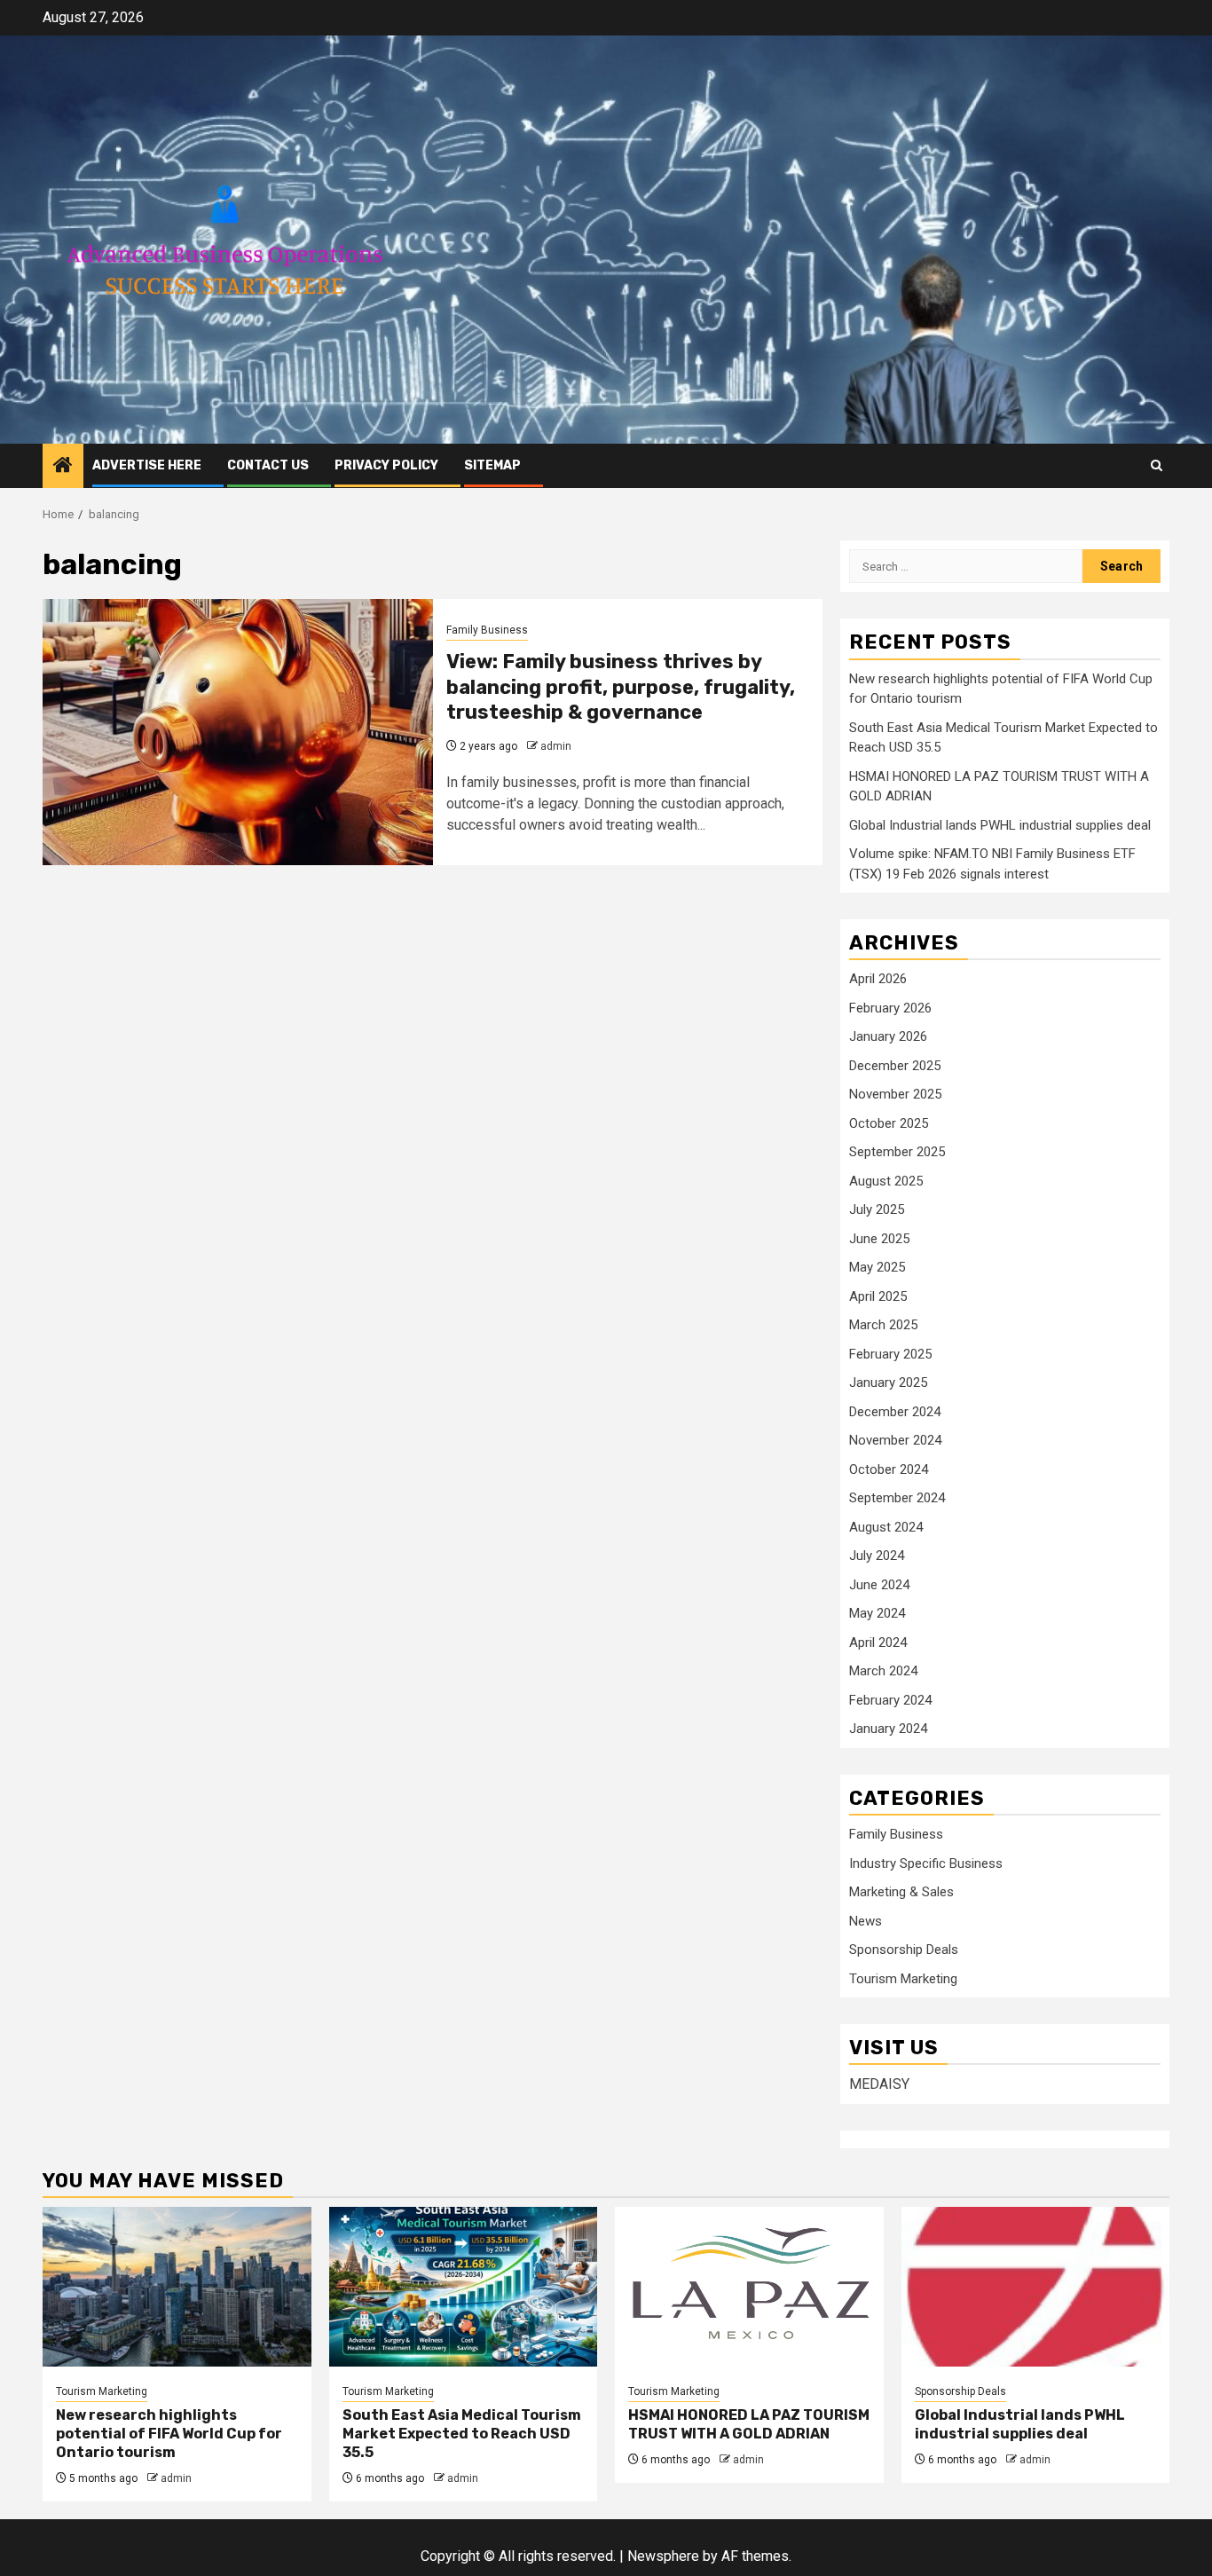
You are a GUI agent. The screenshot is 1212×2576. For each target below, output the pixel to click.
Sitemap (492, 465)
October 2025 (889, 1123)
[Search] (1157, 465)
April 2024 (878, 1642)
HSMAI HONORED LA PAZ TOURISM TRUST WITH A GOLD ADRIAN (749, 2424)
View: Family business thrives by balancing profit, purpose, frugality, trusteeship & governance (621, 687)
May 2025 (877, 1267)
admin (556, 746)
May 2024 (877, 1613)
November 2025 (895, 1094)
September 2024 (897, 1498)
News (866, 1921)
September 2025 (897, 1152)
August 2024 (886, 1527)
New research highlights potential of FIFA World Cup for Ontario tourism (169, 2434)
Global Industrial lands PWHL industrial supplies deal (1000, 825)
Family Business (487, 630)
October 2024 (889, 1469)
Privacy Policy (386, 465)
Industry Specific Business (926, 1863)
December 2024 (895, 1412)
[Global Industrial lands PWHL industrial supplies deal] (1036, 2287)
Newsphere (663, 2556)
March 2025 (883, 1325)
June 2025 (879, 1239)
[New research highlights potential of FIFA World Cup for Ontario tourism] (177, 2287)
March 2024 (883, 1671)
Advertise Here (147, 465)
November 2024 (895, 1440)
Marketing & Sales (901, 1892)
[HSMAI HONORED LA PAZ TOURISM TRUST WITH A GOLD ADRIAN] (749, 2287)
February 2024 (890, 1700)
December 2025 (895, 1066)
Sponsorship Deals (904, 1950)
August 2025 (886, 1181)
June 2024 (879, 1585)
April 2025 (878, 1296)
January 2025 (888, 1383)
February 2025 (890, 1354)
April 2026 (878, 979)
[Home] (63, 467)
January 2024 (888, 1729)
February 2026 (890, 1008)
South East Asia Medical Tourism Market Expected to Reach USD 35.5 (462, 2434)
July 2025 (877, 1209)
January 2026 (888, 1036)
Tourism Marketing (903, 1979)
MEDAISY (879, 2084)
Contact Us (268, 465)
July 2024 (877, 1556)
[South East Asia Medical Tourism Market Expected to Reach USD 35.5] (464, 2287)
